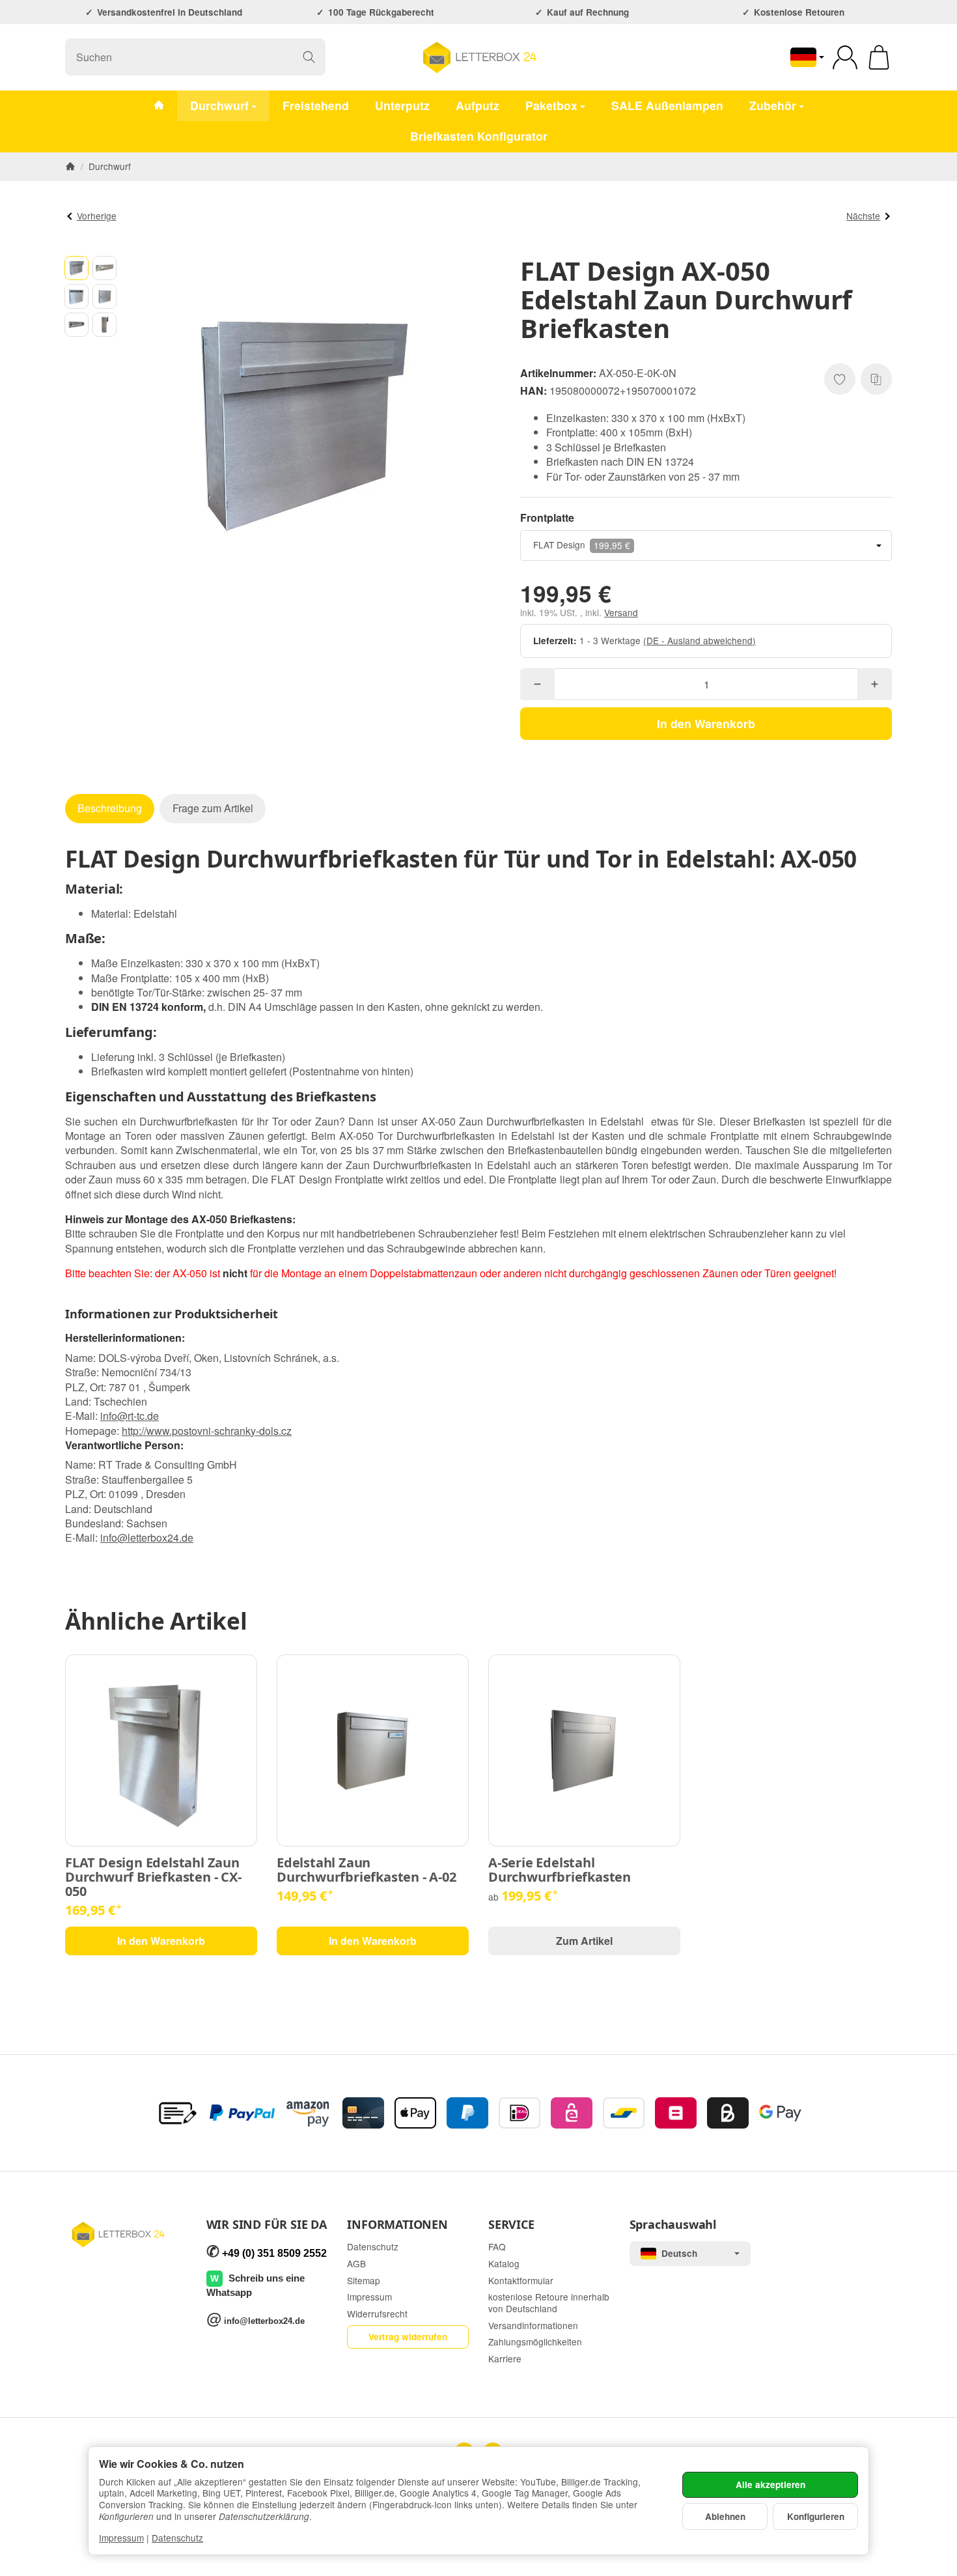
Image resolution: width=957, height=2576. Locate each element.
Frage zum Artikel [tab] (213, 808)
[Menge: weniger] (537, 684)
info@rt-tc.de (130, 1416)
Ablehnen (725, 2516)
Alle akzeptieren (770, 2484)
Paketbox (551, 105)
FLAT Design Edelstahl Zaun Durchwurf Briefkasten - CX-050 (153, 1877)
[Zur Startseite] (479, 57)
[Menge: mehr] (875, 684)
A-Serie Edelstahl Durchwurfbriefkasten (560, 1870)
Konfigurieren (816, 2516)
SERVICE (511, 2225)
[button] (76, 268)
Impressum (121, 2538)
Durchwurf (219, 105)
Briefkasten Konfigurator (479, 136)
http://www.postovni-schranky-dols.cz (207, 1431)
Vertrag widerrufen (408, 2337)
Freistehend (316, 105)
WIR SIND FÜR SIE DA (267, 2225)
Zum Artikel (584, 1941)
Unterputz (402, 105)
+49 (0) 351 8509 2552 (274, 2253)
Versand (621, 612)
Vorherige (97, 216)
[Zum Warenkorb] (879, 57)
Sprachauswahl (673, 2225)
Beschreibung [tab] (110, 808)
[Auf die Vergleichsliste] (876, 379)
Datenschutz (177, 2538)
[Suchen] (309, 57)
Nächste (863, 216)
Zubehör (773, 105)
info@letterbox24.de (147, 1537)
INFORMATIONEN (397, 2225)
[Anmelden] (845, 57)
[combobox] (706, 545)
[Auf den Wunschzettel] (840, 379)
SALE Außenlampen (667, 105)
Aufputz (478, 105)
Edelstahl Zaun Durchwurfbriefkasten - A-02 (367, 1870)
